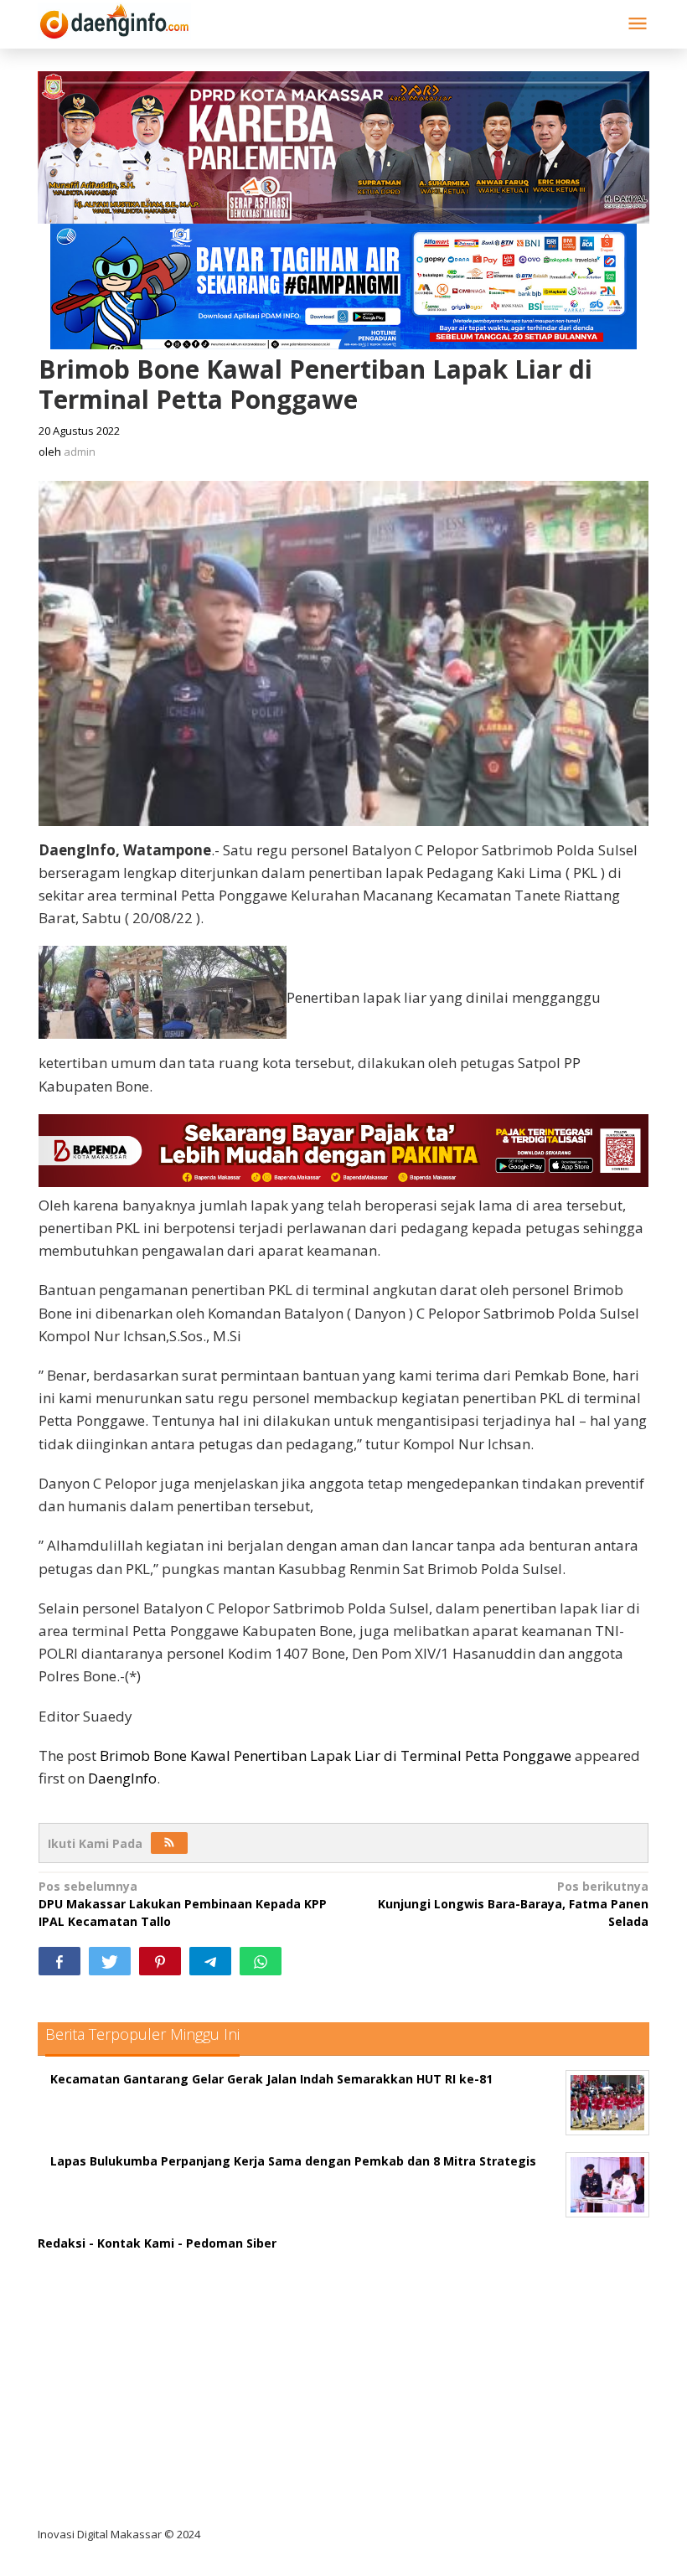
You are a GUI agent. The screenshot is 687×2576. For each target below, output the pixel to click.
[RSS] (169, 1843)
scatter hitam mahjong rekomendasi (163, 2261)
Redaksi (62, 2243)
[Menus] (638, 24)
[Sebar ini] (59, 1961)
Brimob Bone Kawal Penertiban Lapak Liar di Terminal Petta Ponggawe (336, 1755)
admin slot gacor (102, 2364)
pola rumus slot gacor (117, 2329)
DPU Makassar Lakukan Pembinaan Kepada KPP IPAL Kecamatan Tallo (183, 1904)
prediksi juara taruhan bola (132, 2501)
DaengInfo (122, 1778)
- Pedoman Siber (227, 2243)
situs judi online (98, 2398)
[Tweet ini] (110, 1961)
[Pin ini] (160, 1961)
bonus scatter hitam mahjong (141, 2432)
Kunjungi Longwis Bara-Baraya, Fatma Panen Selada (513, 1904)
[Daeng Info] (114, 19)
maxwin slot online (107, 2295)
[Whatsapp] (261, 1961)
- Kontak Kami (132, 2243)
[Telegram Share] (210, 1961)
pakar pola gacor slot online (135, 2467)
